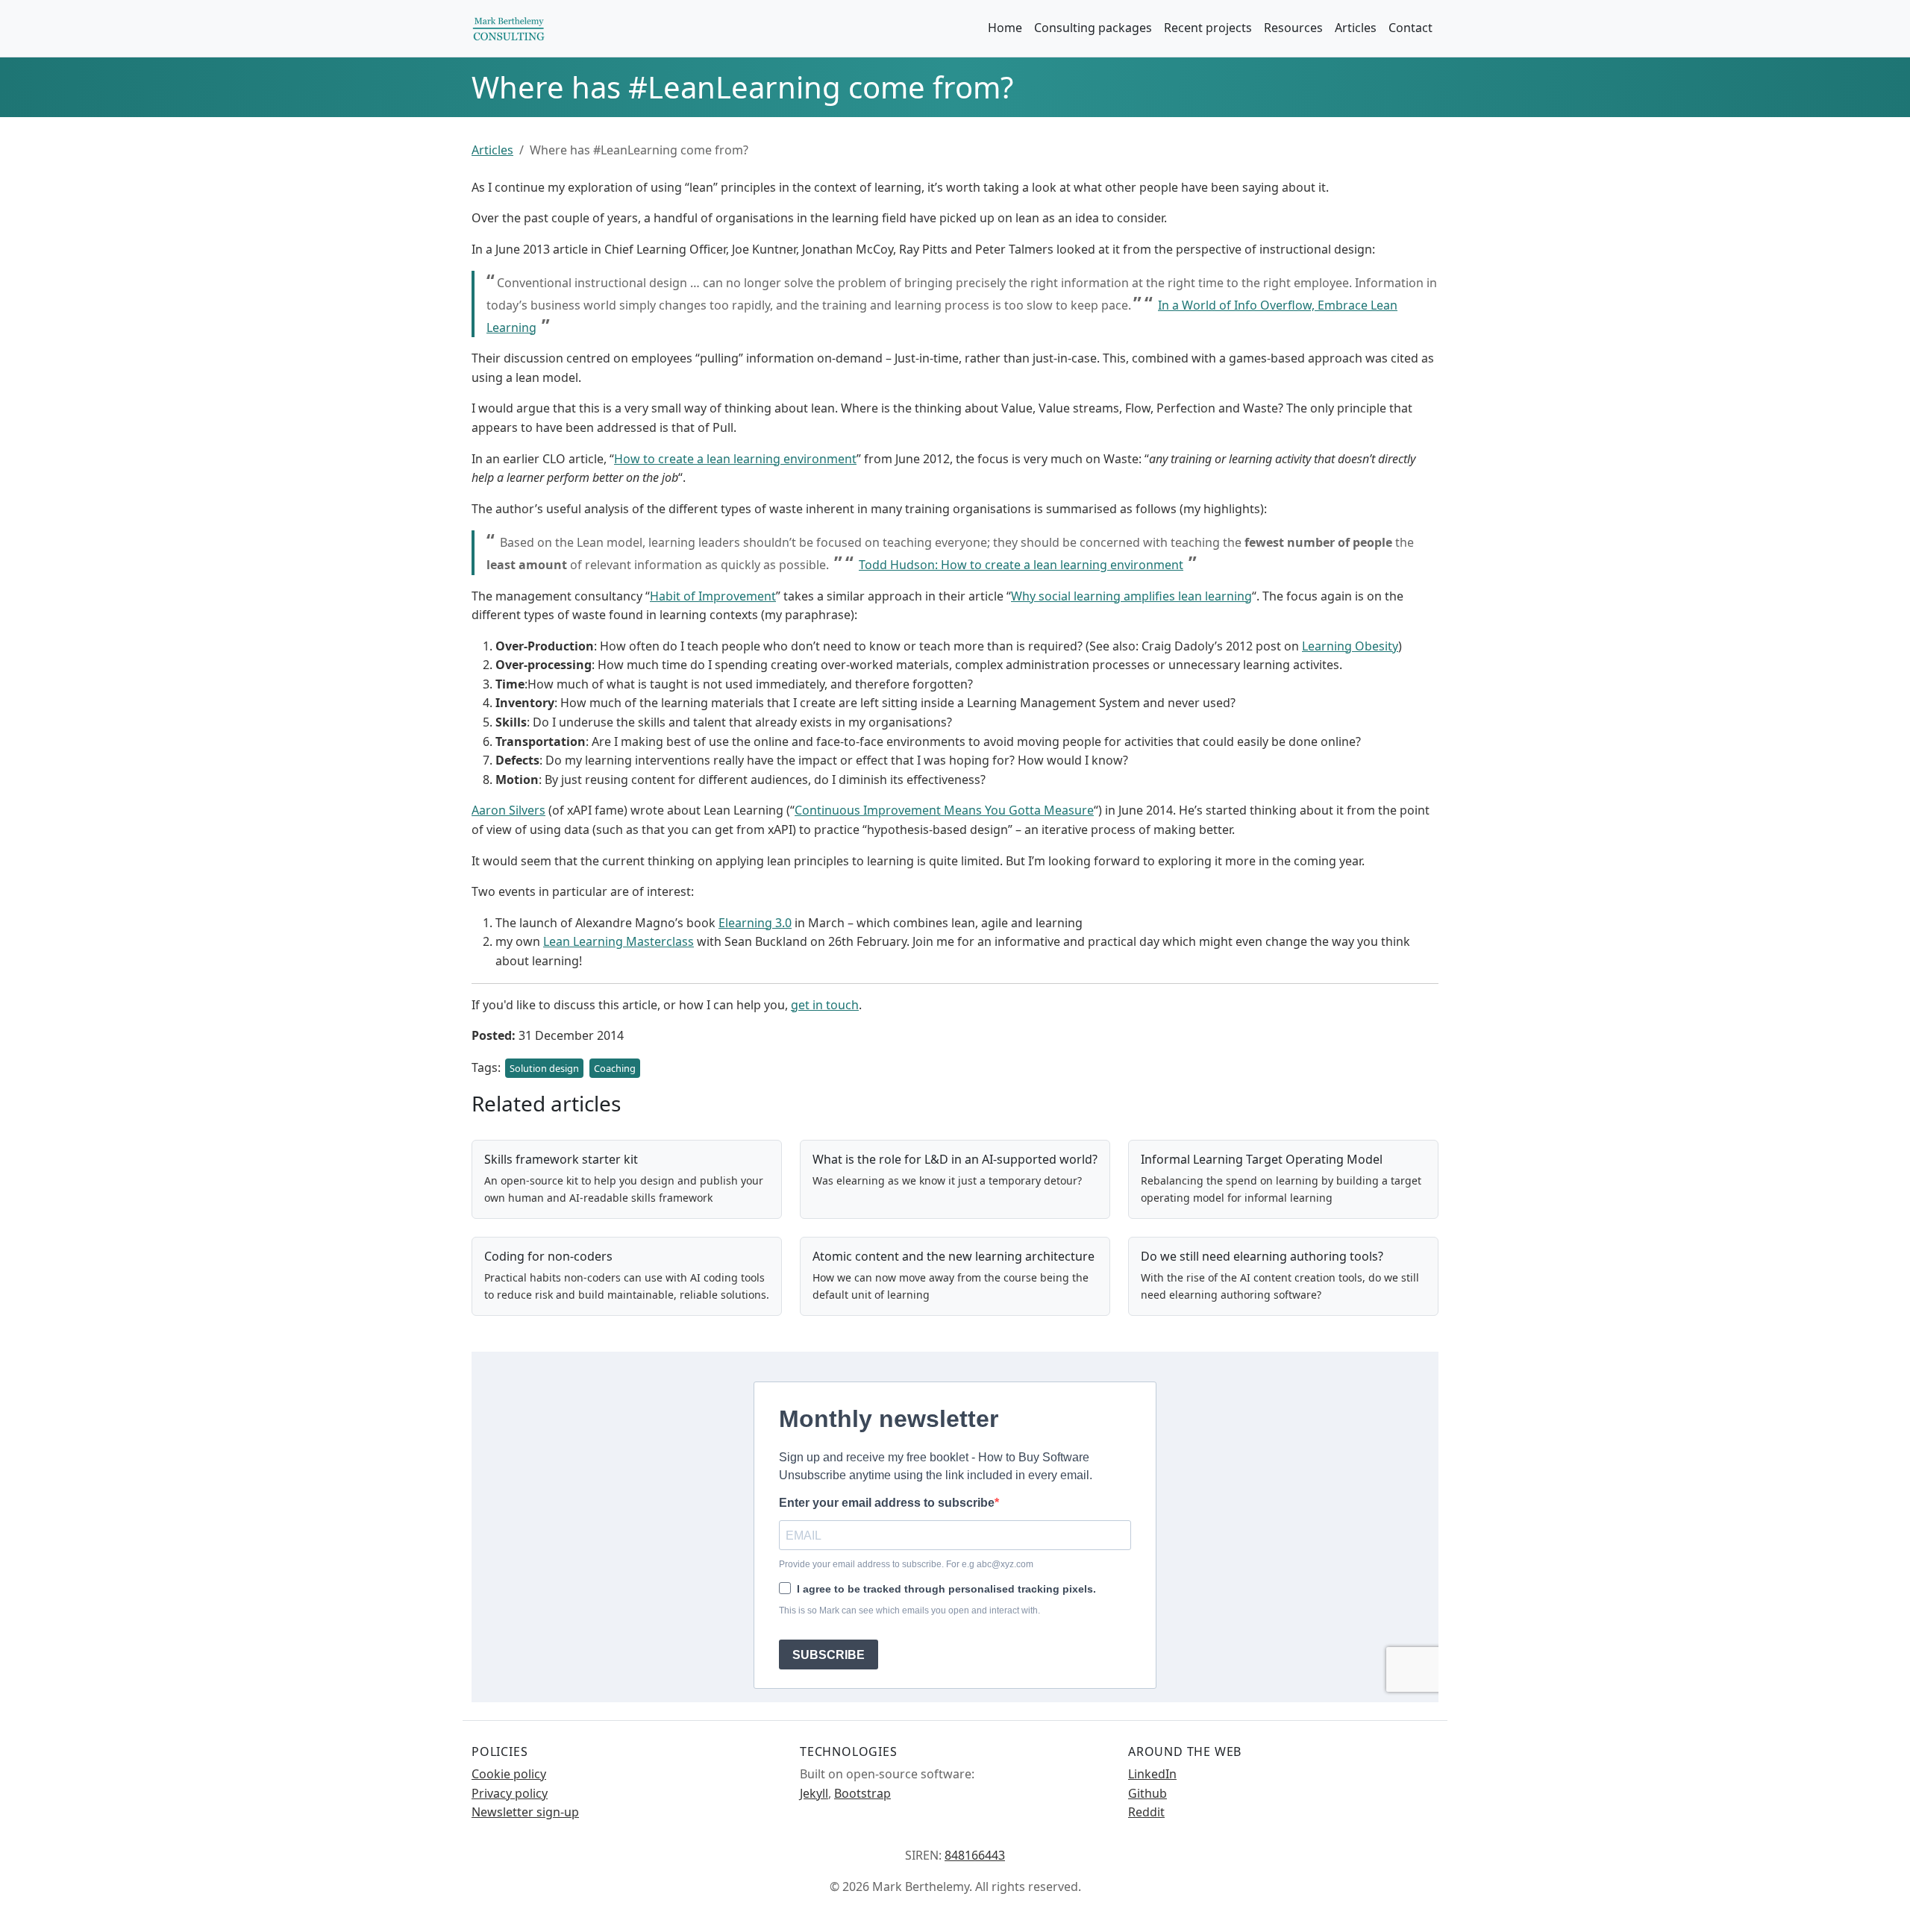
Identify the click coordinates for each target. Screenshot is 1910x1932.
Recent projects (1208, 28)
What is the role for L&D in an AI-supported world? (955, 1159)
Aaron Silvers (508, 810)
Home (1005, 28)
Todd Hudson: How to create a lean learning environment (1021, 565)
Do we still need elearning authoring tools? (1262, 1256)
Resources (1293, 28)
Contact (1410, 28)
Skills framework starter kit (561, 1159)
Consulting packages (1093, 28)
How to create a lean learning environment (735, 459)
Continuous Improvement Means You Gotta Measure (944, 810)
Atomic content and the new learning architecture (954, 1256)
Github (1147, 1793)
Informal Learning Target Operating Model (1262, 1159)
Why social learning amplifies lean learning (1131, 596)
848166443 (975, 1855)
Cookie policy (509, 1774)
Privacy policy (510, 1793)
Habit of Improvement (713, 596)
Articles (1356, 28)
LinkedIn (1152, 1774)
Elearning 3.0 (755, 923)
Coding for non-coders (548, 1256)
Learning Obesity (1350, 646)
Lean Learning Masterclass (619, 941)
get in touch (825, 1005)
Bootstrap (862, 1793)
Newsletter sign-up (525, 1812)
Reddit (1146, 1812)
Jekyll (814, 1793)
